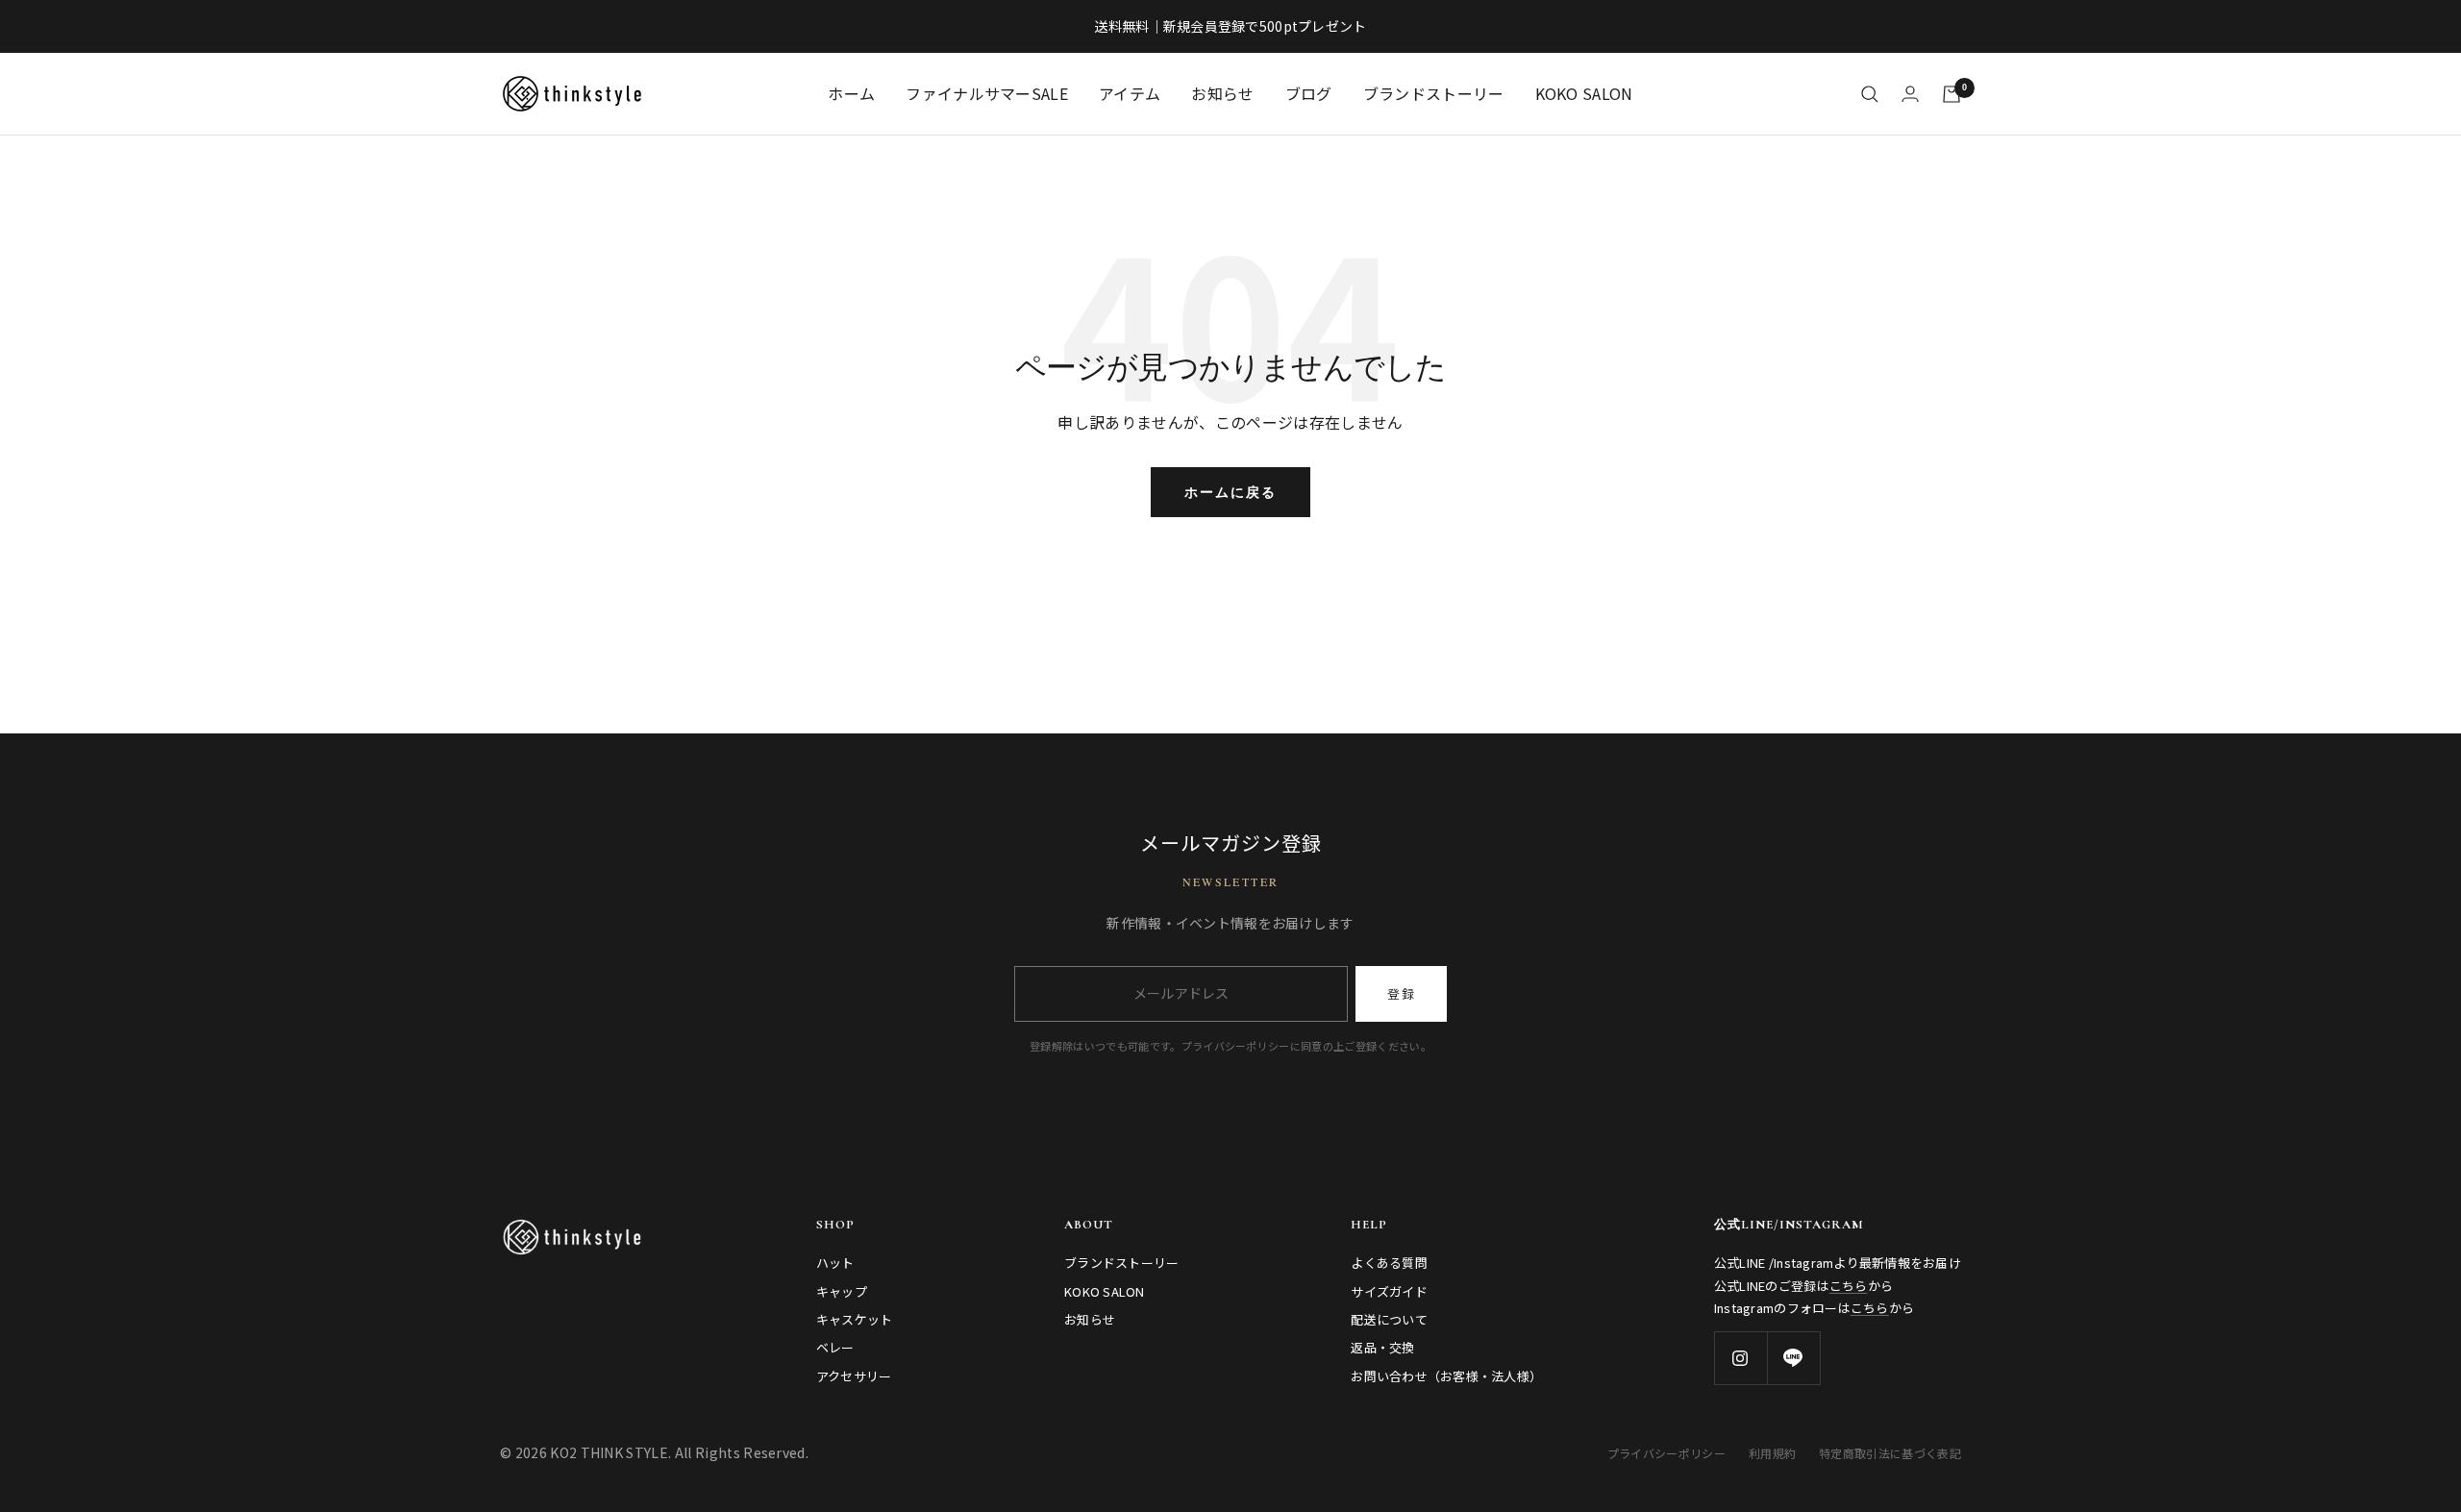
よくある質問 (1389, 1263)
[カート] (1951, 94)
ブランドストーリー (1434, 93)
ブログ (1309, 93)
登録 (1401, 993)
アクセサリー (854, 1376)
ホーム (851, 93)
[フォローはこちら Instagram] (1740, 1358)
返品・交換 (1382, 1347)
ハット (835, 1263)
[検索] (1870, 94)
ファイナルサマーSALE (987, 93)
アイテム (1130, 93)
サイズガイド (1389, 1291)
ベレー (835, 1347)
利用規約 (1772, 1453)
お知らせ (1222, 93)
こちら (1849, 1286)
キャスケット (855, 1319)
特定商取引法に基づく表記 (1890, 1453)
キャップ (842, 1291)
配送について (1389, 1319)
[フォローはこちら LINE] (1793, 1358)
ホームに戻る (1230, 492)
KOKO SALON (1584, 93)
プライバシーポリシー (1666, 1453)
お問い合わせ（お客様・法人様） (1446, 1376)
